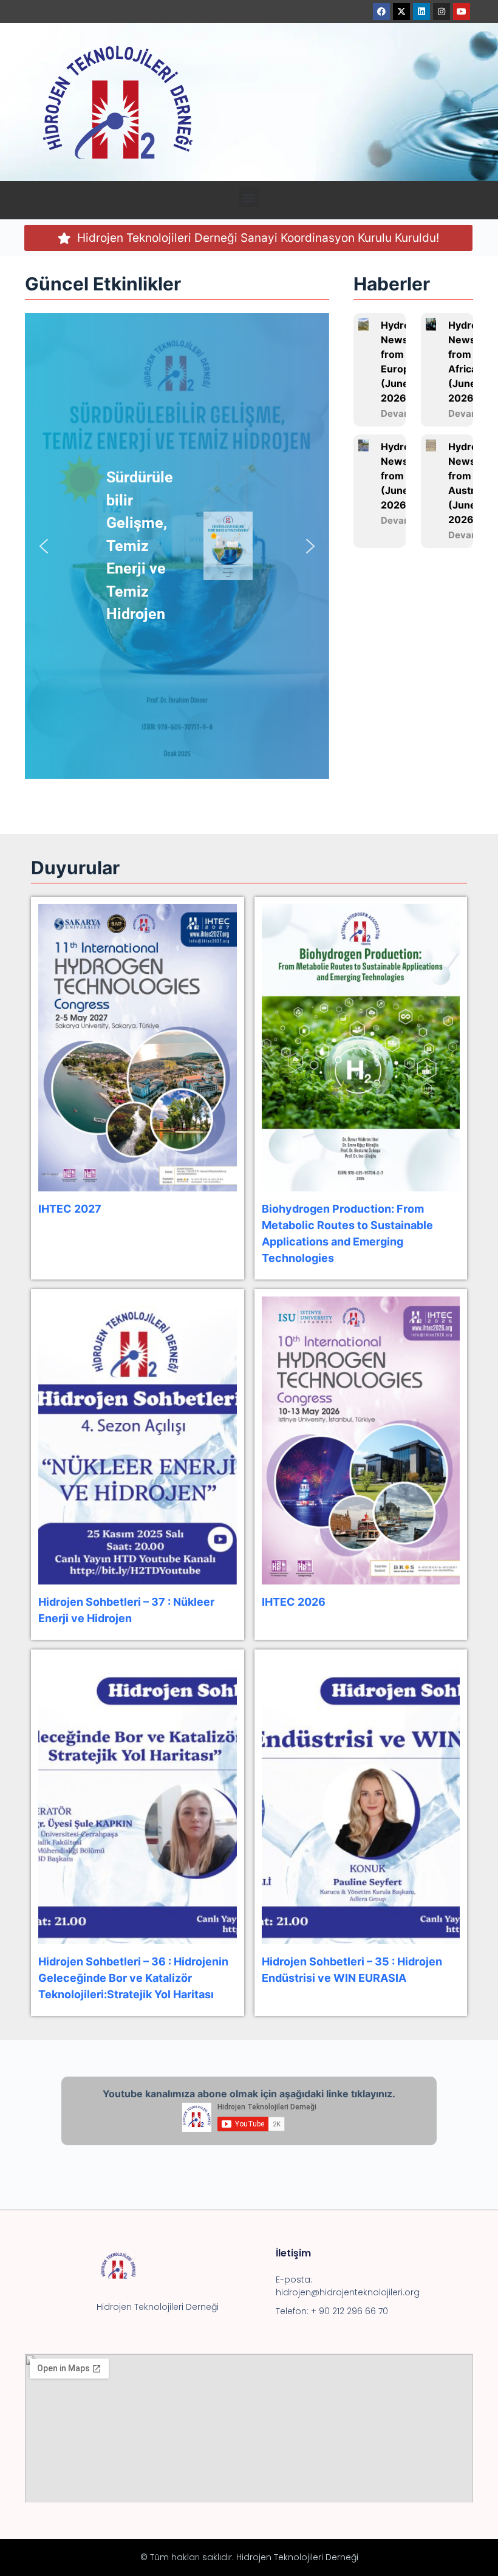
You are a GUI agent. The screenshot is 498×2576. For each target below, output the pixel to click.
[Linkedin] (421, 12)
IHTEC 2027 (70, 1209)
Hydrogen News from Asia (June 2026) (404, 476)
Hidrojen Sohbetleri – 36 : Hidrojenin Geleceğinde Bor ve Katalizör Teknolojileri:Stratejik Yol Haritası (133, 1978)
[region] (177, 546)
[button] (249, 197)
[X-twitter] (401, 12)
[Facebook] (381, 12)
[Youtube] (462, 12)
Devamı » (401, 413)
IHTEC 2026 (294, 1602)
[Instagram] (442, 12)
